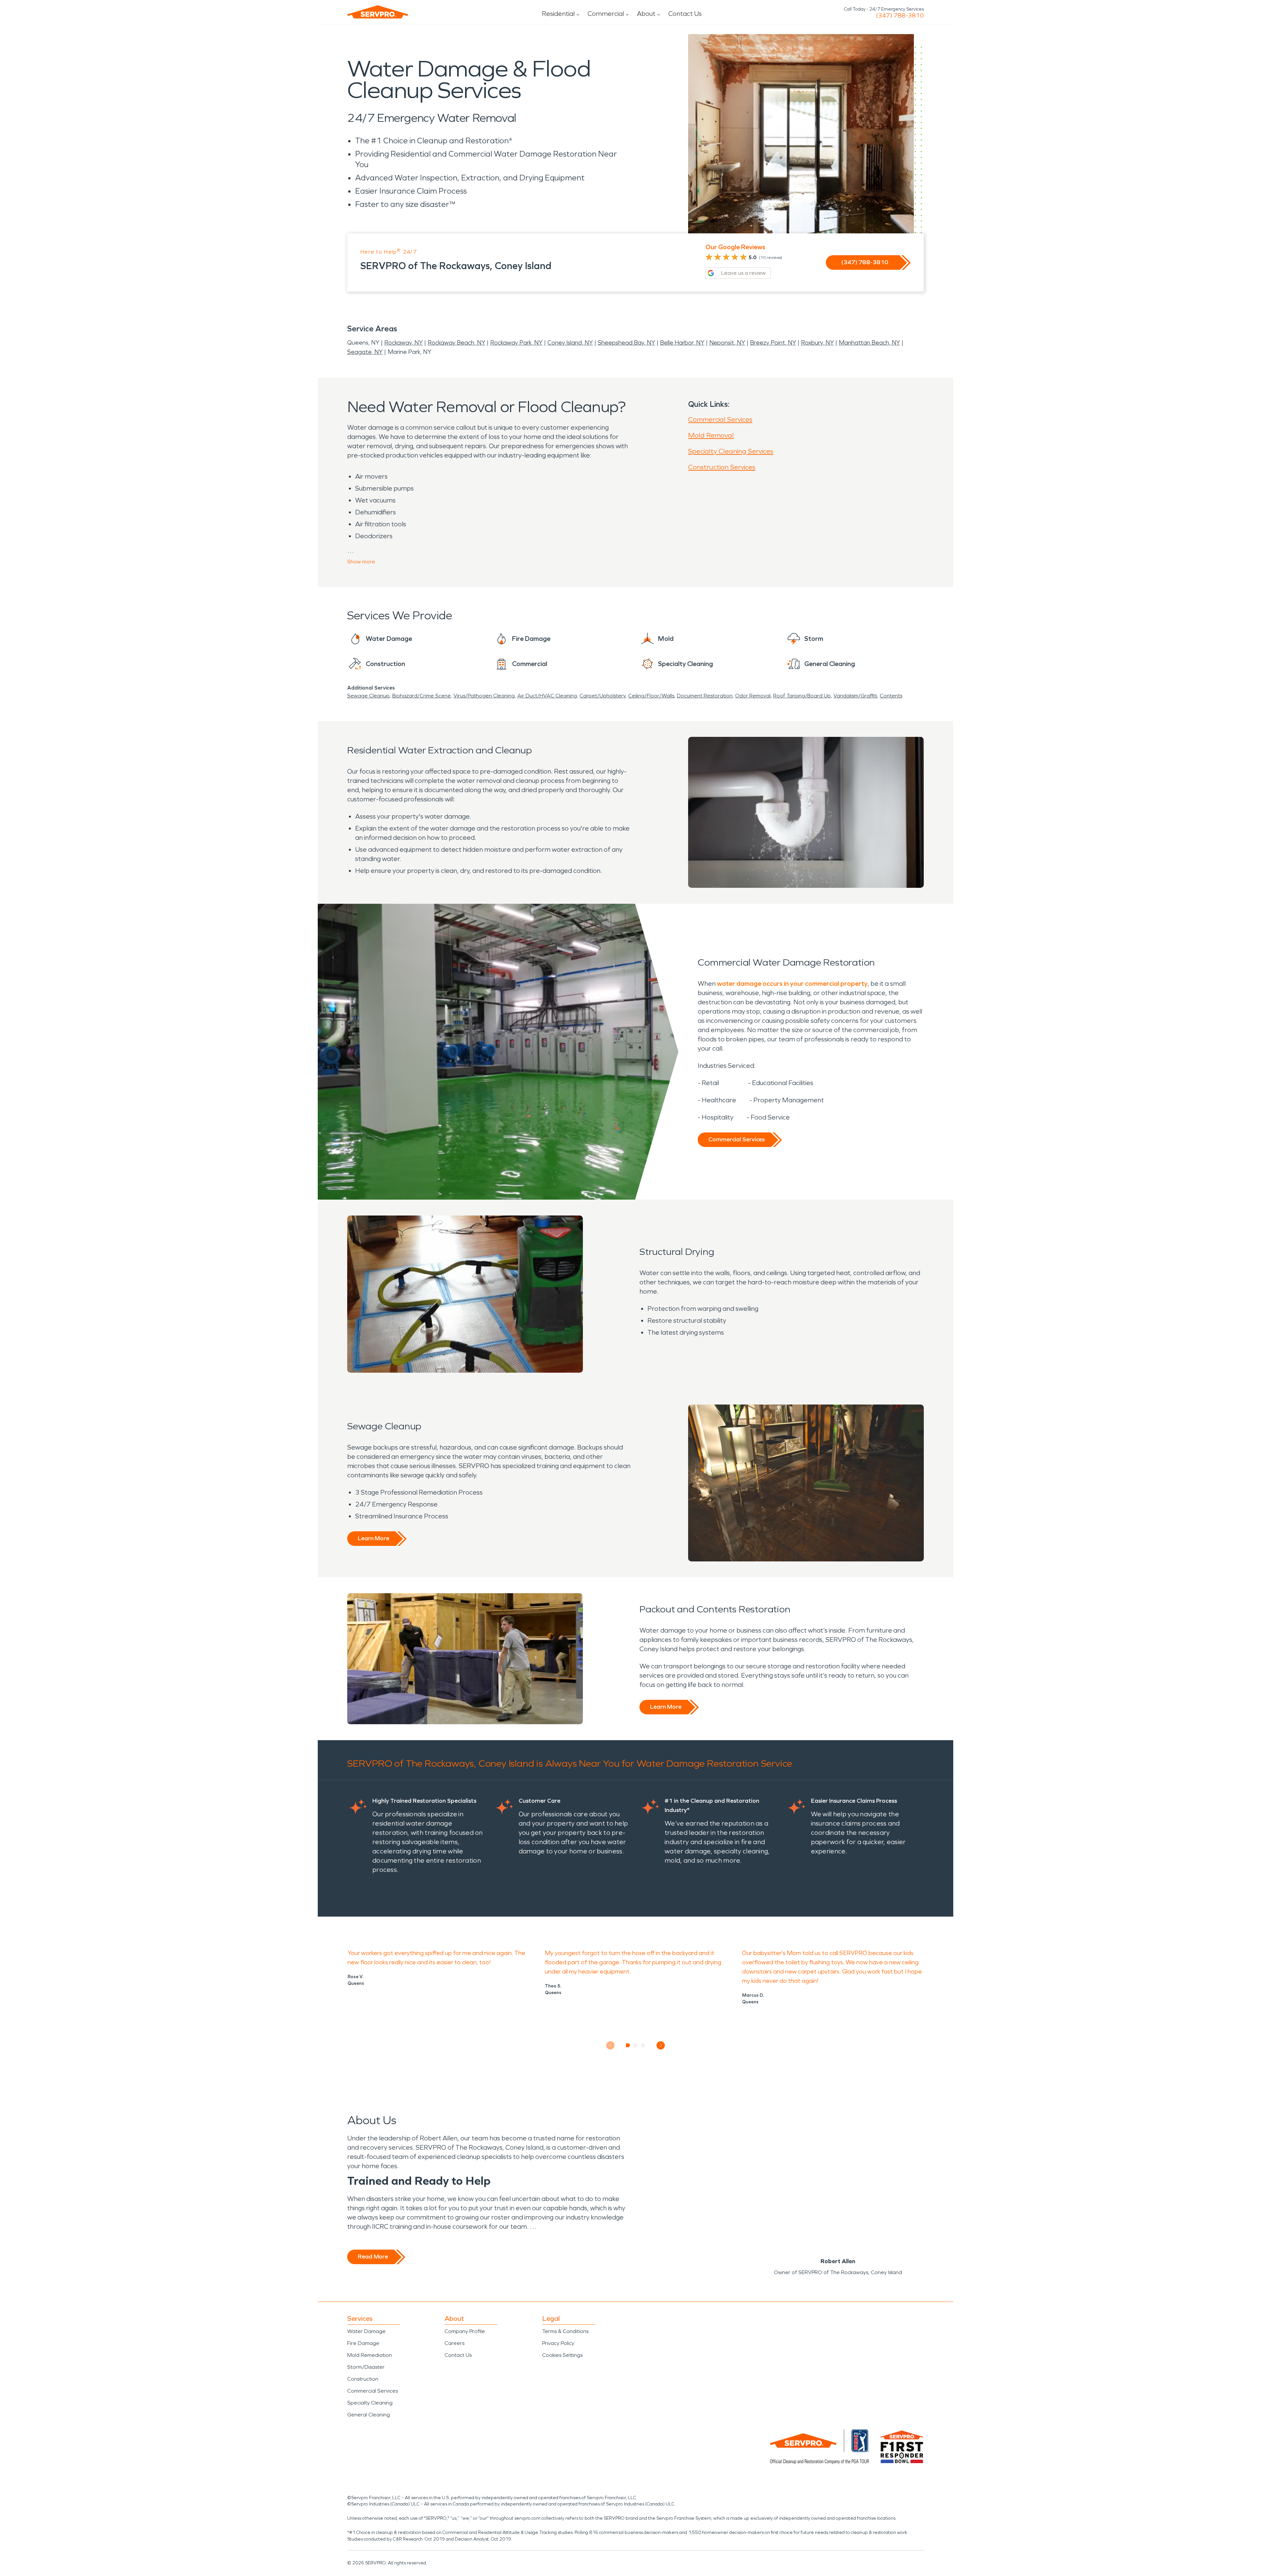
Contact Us (685, 14)
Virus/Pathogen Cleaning (484, 696)
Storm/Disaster (366, 2367)
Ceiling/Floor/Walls (651, 696)
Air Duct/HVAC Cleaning (547, 696)
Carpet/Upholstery (603, 696)
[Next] (661, 2045)
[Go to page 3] (643, 2045)
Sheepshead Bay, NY (626, 343)
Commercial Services (720, 419)
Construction (363, 2379)
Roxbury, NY (817, 343)
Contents (891, 696)
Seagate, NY (365, 352)
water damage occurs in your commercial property (792, 983)
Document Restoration (705, 696)
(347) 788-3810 (900, 16)
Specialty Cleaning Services (731, 451)
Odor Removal (753, 696)
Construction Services (722, 467)
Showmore (361, 562)
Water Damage (366, 2331)
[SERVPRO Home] (378, 12)
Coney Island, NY (570, 343)
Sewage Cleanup (368, 696)
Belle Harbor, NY (682, 343)
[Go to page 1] (628, 2045)
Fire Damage (363, 2343)
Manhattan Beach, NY (869, 343)
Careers (454, 2343)
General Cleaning (369, 2415)
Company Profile (465, 2331)
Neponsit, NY (727, 343)
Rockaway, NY (403, 343)
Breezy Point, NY (773, 343)
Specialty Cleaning (370, 2403)
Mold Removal (711, 435)
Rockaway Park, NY (516, 343)
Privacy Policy (558, 2343)
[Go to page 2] (636, 2045)
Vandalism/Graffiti (855, 696)
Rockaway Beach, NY (456, 343)
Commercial (606, 14)
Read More (373, 2257)
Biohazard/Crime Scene (422, 696)
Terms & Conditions (565, 2331)
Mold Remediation (370, 2355)
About (646, 14)
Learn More (374, 1538)
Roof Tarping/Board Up (802, 696)
